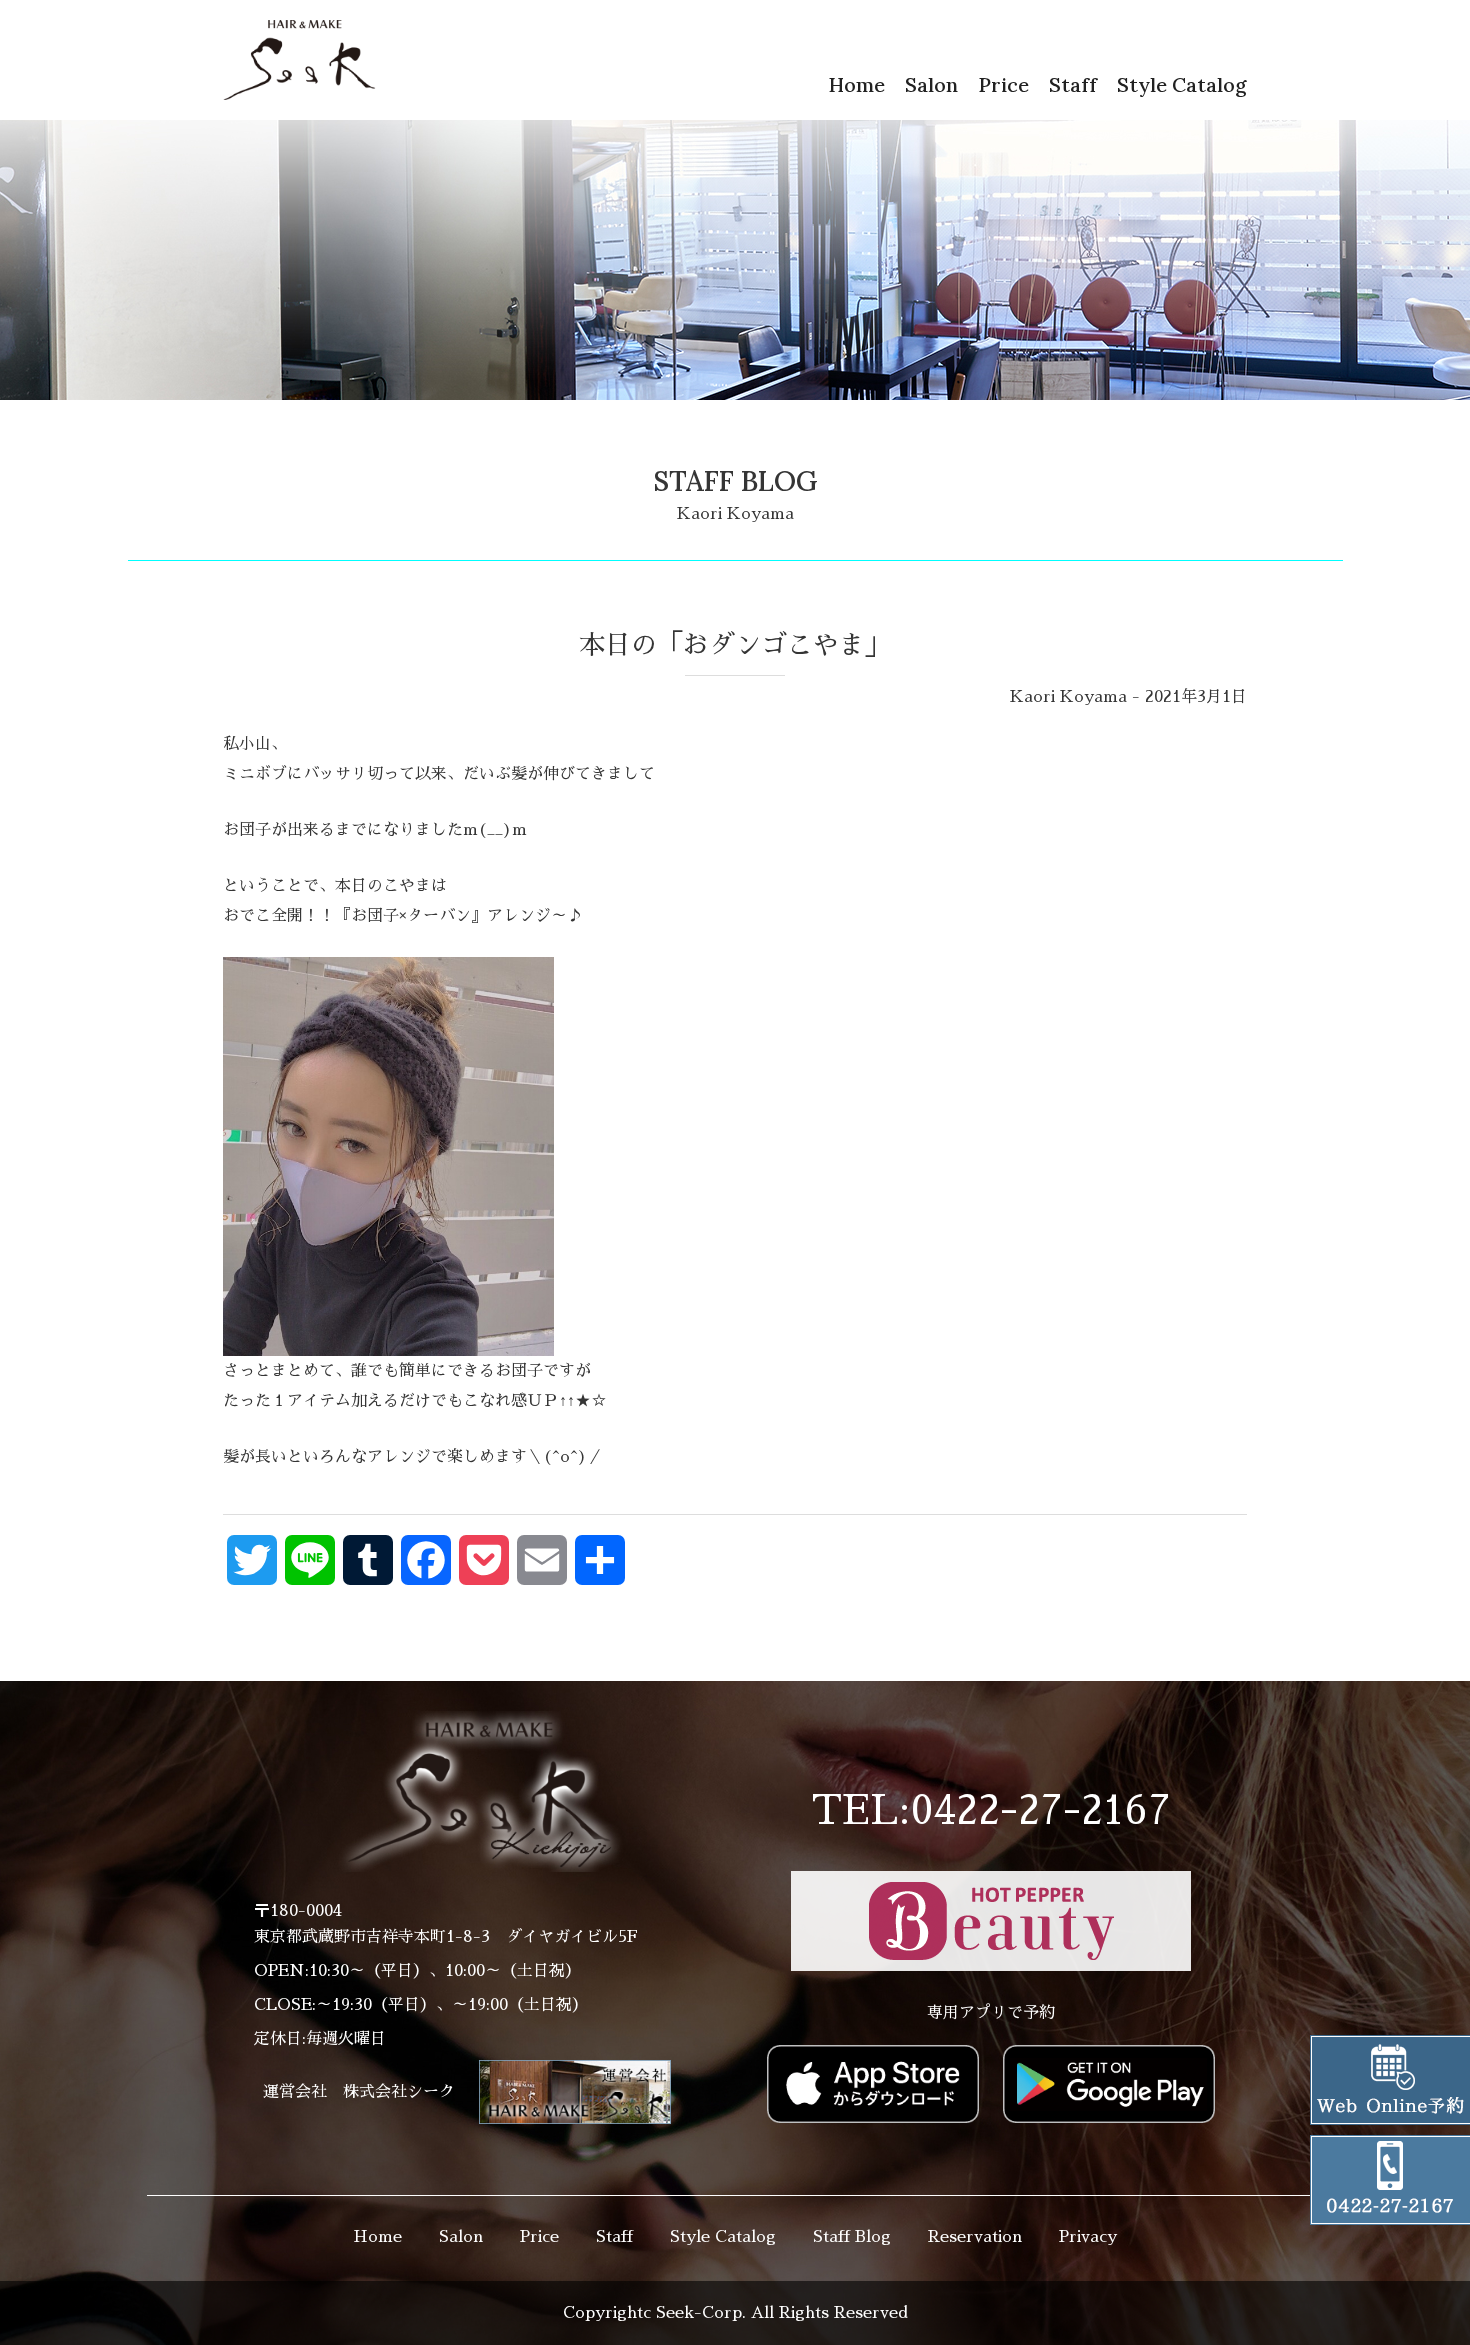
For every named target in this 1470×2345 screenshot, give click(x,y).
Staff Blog (852, 2237)
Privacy (1088, 2237)
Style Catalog (1182, 84)
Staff (1073, 84)
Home (856, 84)
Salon (931, 84)
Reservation (975, 2237)
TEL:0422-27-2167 (991, 1811)
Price (1003, 84)
